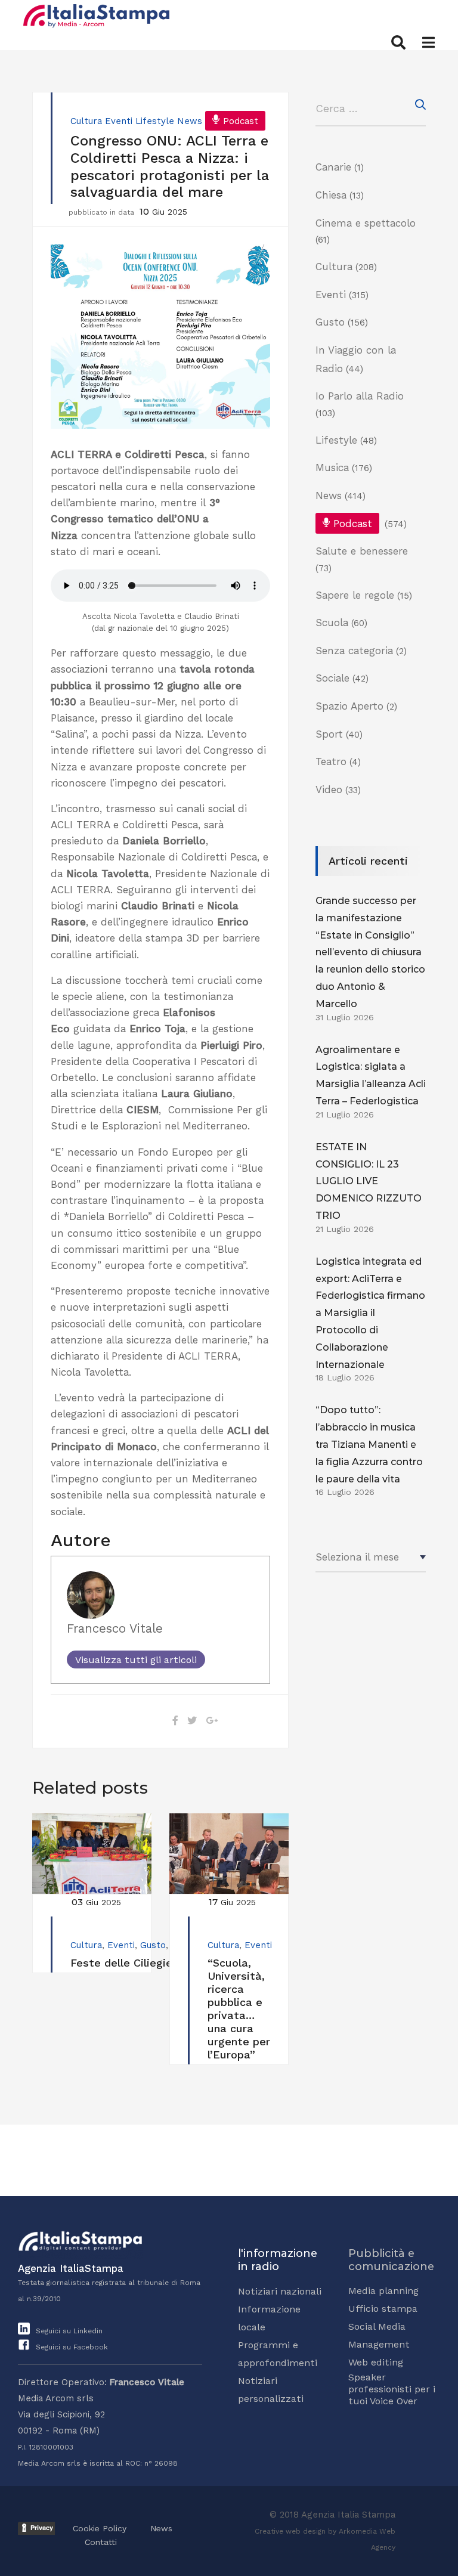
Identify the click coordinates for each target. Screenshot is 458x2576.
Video (329, 789)
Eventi (119, 121)
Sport (329, 734)
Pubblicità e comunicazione (391, 2260)
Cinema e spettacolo (366, 223)
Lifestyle (155, 121)
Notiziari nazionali (280, 2291)
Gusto (153, 1945)
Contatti (101, 2542)
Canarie (333, 167)
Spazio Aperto (349, 706)
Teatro (331, 761)
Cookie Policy (100, 2528)
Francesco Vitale (115, 1628)
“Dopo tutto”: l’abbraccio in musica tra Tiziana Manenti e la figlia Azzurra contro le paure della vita (369, 1444)
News (190, 121)
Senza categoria (354, 651)
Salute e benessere (362, 551)
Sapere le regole (355, 595)
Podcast (241, 121)
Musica (332, 467)
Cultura (86, 121)
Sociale (332, 678)
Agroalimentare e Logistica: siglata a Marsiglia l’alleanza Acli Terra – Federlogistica (371, 1075)
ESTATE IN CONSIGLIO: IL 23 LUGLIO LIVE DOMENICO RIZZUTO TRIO (369, 1181)
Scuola (332, 623)
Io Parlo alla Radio (360, 396)
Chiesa (331, 195)
